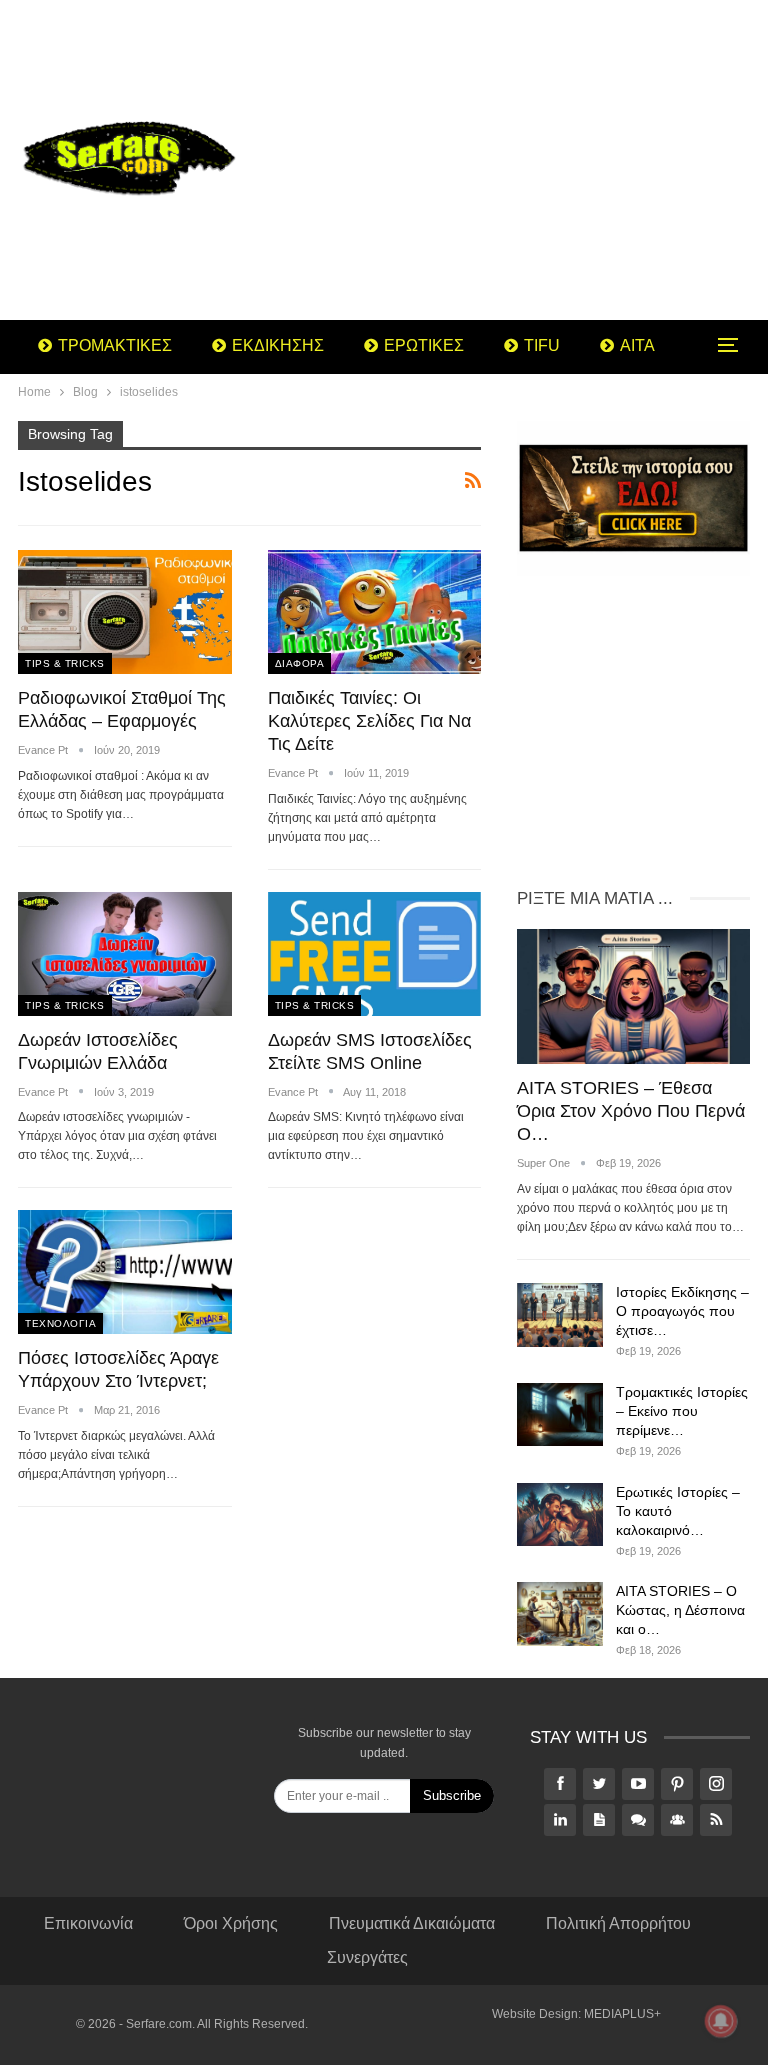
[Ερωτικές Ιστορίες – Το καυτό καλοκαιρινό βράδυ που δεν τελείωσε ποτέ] (560, 1515)
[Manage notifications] (721, 2021)
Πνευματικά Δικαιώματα (412, 1923)
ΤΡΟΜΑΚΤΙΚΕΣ (115, 345)
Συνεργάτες (367, 1957)
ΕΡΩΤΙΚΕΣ (424, 345)
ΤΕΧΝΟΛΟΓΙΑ (60, 1323)
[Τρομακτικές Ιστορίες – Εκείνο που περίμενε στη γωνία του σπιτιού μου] (560, 1415)
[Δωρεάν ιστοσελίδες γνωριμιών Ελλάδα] (125, 954)
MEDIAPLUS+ (622, 2014)
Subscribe (452, 1795)
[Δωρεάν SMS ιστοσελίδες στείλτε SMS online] (375, 954)
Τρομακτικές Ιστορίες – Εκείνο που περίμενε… (682, 1411)
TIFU (542, 345)
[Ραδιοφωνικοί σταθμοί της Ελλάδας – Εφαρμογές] (125, 612)
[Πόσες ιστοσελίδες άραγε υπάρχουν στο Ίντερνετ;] (125, 1272)
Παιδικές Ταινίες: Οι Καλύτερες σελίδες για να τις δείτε (369, 721)
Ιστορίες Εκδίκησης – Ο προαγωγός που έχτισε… (682, 1311)
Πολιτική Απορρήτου (618, 1923)
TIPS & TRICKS (65, 663)
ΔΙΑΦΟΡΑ (300, 663)
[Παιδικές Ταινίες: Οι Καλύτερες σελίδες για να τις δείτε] (375, 612)
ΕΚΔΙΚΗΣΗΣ (278, 345)
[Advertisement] (512, 160)
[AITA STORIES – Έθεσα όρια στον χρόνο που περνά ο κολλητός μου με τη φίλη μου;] (633, 996)
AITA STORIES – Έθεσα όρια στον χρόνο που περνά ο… (631, 1111)
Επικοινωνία (88, 1923)
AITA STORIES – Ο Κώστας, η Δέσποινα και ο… (680, 1610)
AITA (637, 345)
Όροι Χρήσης (231, 1923)
